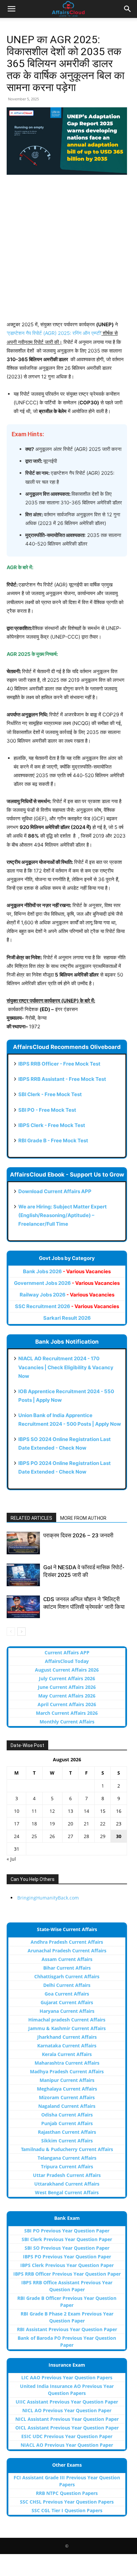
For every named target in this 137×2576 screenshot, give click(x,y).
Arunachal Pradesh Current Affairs (67, 1951)
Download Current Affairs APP (55, 1191)
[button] (11, 9)
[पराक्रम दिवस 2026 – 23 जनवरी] (23, 1543)
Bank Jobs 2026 (67, 1271)
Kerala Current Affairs (67, 2054)
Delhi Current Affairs (67, 1985)
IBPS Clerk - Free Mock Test (52, 1125)
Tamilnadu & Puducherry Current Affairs (67, 2149)
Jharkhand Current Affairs (67, 2037)
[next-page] (21, 1632)
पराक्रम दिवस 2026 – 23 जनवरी (78, 1535)
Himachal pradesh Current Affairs (67, 2020)
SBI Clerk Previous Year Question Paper (67, 2239)
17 (17, 1824)
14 (86, 1811)
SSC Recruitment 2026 (67, 1306)
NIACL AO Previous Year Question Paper (67, 2445)
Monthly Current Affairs (67, 1722)
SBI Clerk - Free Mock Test (50, 1094)
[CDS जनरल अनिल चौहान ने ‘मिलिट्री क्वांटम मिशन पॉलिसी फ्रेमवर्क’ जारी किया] (23, 1607)
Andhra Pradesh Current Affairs (67, 1942)
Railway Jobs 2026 (67, 1295)
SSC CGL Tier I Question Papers (67, 2510)
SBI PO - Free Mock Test (47, 1110)
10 (17, 1811)
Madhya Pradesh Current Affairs (67, 2071)
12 (52, 1811)
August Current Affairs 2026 (67, 1670)
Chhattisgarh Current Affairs (67, 1976)
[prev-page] (11, 1632)
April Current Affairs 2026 (67, 1704)
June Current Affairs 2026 (67, 1687)
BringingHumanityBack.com (48, 1898)
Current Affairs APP (67, 1652)
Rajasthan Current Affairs (67, 2132)
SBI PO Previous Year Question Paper (67, 2231)
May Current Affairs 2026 (67, 1696)
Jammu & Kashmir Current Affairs (67, 2028)
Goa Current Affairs (67, 1994)
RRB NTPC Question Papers (67, 2493)
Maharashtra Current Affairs (67, 2063)
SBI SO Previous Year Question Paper (67, 2248)
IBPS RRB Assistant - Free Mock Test (62, 1079)
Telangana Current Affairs (67, 2158)
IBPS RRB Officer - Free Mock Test (59, 1064)
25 (34, 1836)
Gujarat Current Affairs (67, 2002)
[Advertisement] (68, 252)
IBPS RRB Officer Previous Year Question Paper (67, 2274)
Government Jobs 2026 (67, 1283)
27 (70, 1836)
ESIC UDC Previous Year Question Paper (67, 2436)
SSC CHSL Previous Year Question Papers (67, 2502)
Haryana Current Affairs (67, 2011)
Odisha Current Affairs (67, 2115)
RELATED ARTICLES (31, 1518)
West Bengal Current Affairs (67, 2192)
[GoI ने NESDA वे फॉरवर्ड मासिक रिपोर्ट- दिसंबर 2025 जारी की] (23, 1575)
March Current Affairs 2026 (67, 1713)
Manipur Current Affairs (67, 2080)
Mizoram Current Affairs (67, 2097)
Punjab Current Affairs (67, 2123)
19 (52, 1824)
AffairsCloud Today (67, 1661)
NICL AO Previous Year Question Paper (67, 2410)
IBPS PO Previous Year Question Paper (67, 2257)
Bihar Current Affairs (67, 1968)
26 (52, 1836)
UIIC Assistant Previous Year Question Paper (67, 2402)
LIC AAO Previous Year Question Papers (67, 2377)
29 (103, 1836)
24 (17, 1836)
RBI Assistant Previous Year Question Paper (67, 2329)
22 (103, 1824)
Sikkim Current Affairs (67, 2141)
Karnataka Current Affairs (67, 2046)
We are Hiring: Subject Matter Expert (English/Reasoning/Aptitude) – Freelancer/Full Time (63, 1215)
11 (34, 1811)
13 (70, 1811)
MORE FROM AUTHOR (83, 1518)
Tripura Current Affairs (67, 2166)
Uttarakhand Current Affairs (67, 2184)
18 (34, 1824)
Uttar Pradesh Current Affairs (67, 2175)
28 (86, 1836)
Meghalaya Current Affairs (67, 2089)
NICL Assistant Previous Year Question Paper (67, 2419)
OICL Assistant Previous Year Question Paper (67, 2428)
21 (86, 1824)
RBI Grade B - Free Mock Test (53, 1140)
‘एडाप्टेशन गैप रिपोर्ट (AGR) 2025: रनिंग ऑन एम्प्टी (54, 333)
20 (70, 1824)
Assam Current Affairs (67, 1959)
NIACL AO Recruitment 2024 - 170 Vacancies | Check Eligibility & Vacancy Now (66, 1367)
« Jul (11, 1859)
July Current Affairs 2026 (67, 1678)
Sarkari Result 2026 (67, 1318)
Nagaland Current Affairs (67, 2106)
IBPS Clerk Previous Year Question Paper (67, 2265)
